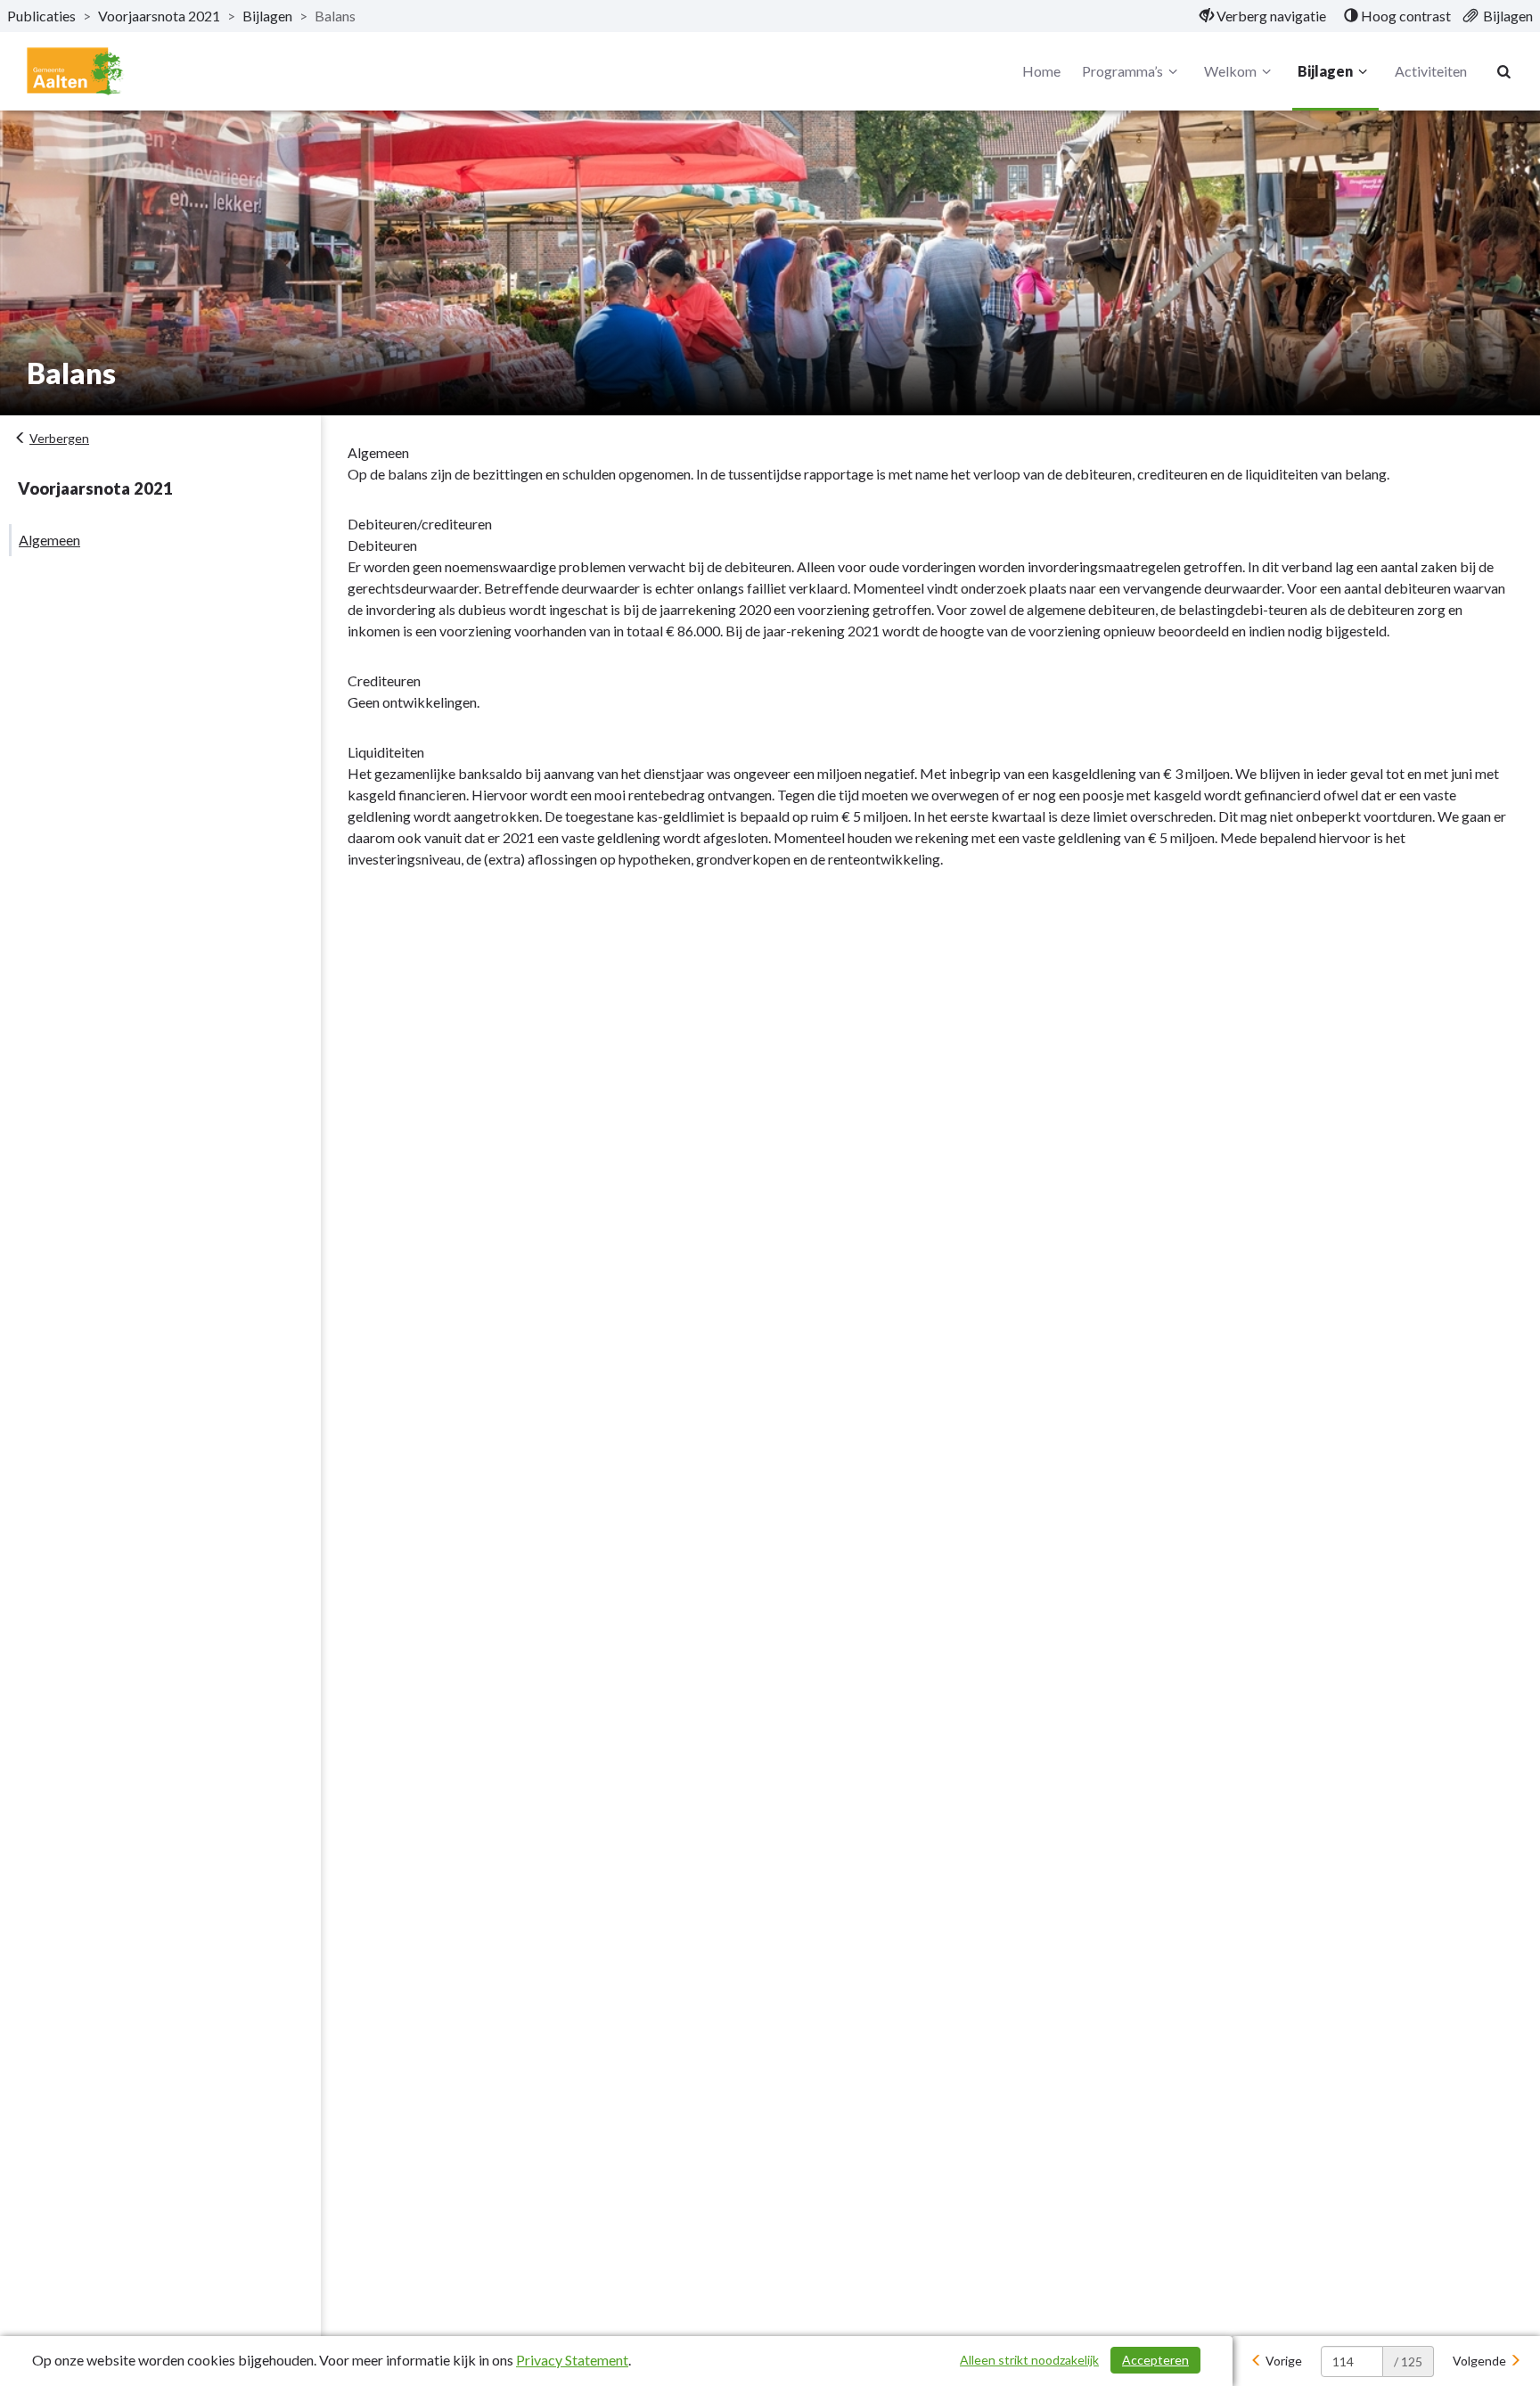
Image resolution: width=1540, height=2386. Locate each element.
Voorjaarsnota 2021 (159, 16)
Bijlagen (267, 16)
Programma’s (1122, 71)
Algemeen (49, 540)
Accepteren (1155, 2360)
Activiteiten (1431, 71)
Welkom (1230, 71)
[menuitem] (1263, 16)
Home (1041, 71)
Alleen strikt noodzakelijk (1029, 2360)
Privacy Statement (572, 2360)
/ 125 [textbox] (1408, 2361)
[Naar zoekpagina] (1504, 71)
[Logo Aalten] (76, 72)
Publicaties (41, 16)
